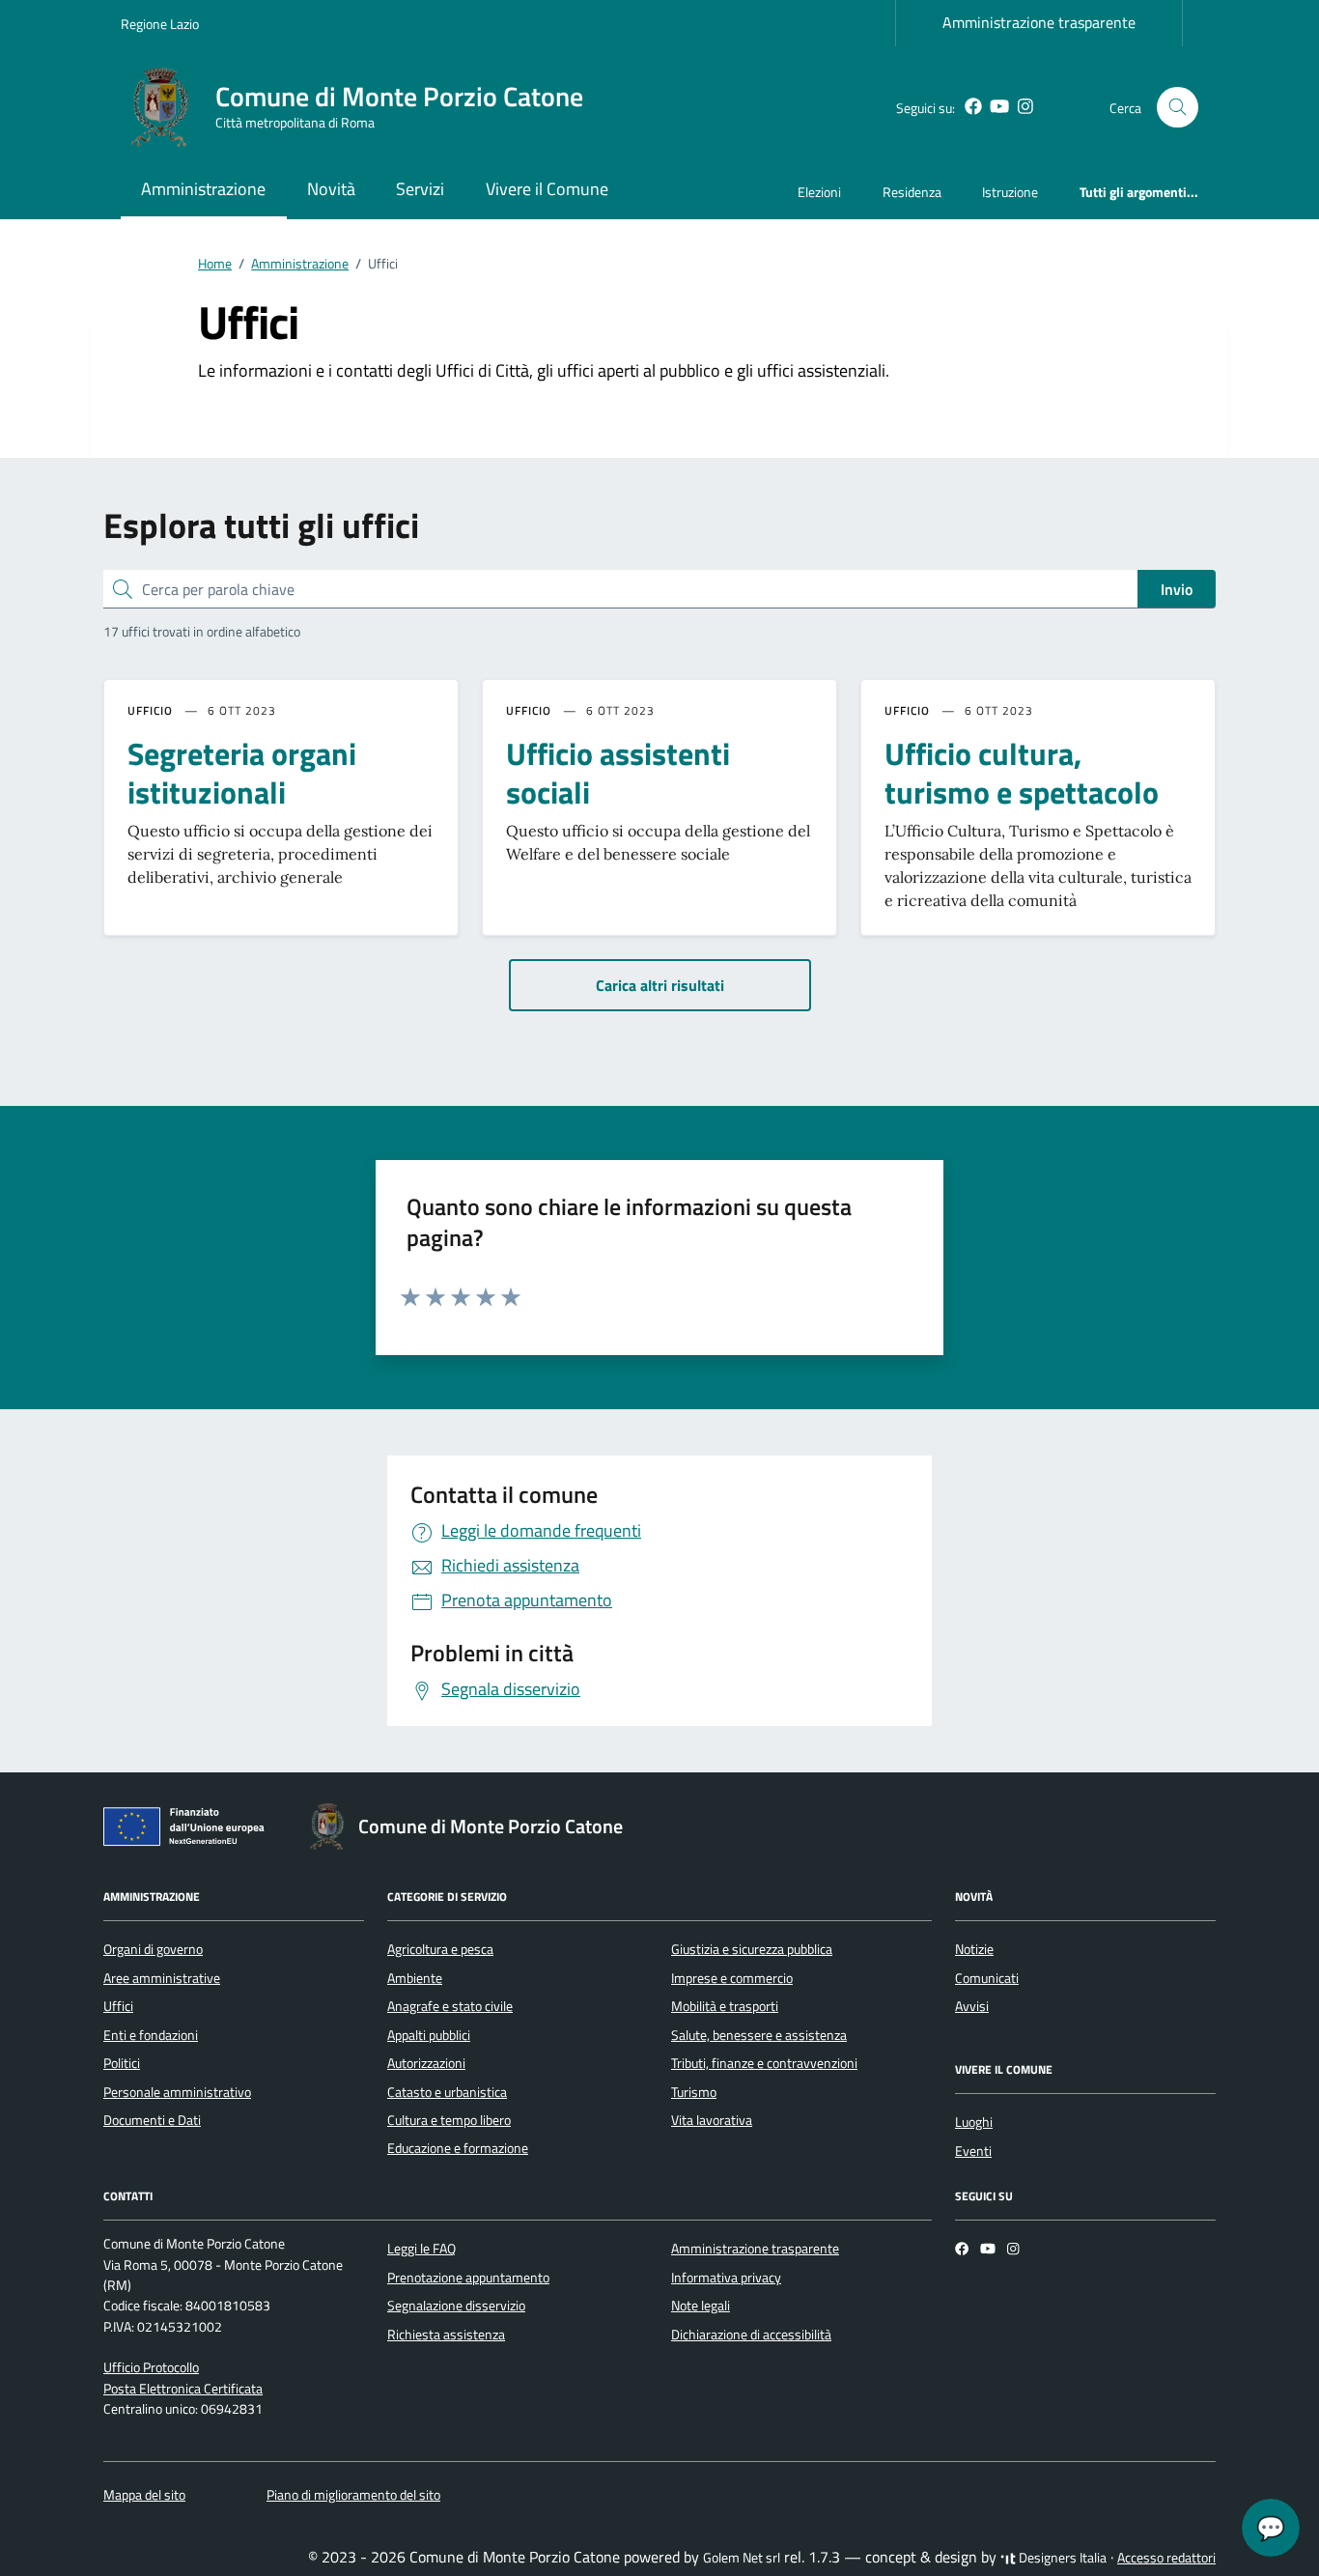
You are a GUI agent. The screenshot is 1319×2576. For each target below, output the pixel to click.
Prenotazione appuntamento (468, 2278)
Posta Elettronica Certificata (183, 2389)
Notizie (974, 1949)
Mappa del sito (144, 2495)
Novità (331, 189)
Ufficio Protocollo (151, 2367)
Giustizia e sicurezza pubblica (752, 1949)
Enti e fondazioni (151, 2035)
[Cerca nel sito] (1178, 108)
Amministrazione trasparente (1039, 22)
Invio (1177, 589)
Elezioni (819, 192)
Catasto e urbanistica (447, 2092)
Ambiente (415, 1978)
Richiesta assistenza (446, 2335)
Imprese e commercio (732, 1978)
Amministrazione (203, 189)
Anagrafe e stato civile (450, 2006)
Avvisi (972, 2006)
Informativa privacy (726, 2278)
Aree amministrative (162, 1978)
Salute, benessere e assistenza (759, 2035)
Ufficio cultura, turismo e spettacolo (1022, 773)
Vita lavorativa (712, 2120)
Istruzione (1010, 192)
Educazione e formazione (458, 2148)
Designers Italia (1061, 2558)
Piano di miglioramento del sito (353, 2495)
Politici (122, 2063)
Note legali (701, 2306)
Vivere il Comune (547, 189)
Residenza (912, 192)
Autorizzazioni (426, 2063)
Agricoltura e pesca (440, 1949)
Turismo (694, 2092)
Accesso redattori (1166, 2558)
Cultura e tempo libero (449, 2120)
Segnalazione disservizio (456, 2306)
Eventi (973, 2151)
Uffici (118, 2006)
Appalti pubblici (429, 2035)
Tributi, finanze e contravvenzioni (764, 2063)
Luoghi (974, 2122)
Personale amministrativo (177, 2092)
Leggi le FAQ (421, 2249)
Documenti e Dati (152, 2120)
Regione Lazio (160, 24)
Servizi (420, 189)
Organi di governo (153, 1949)
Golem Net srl (742, 2558)
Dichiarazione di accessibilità (751, 2335)
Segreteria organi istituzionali (242, 773)
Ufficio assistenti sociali (618, 773)
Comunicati (987, 1978)
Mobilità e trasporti (725, 2006)
